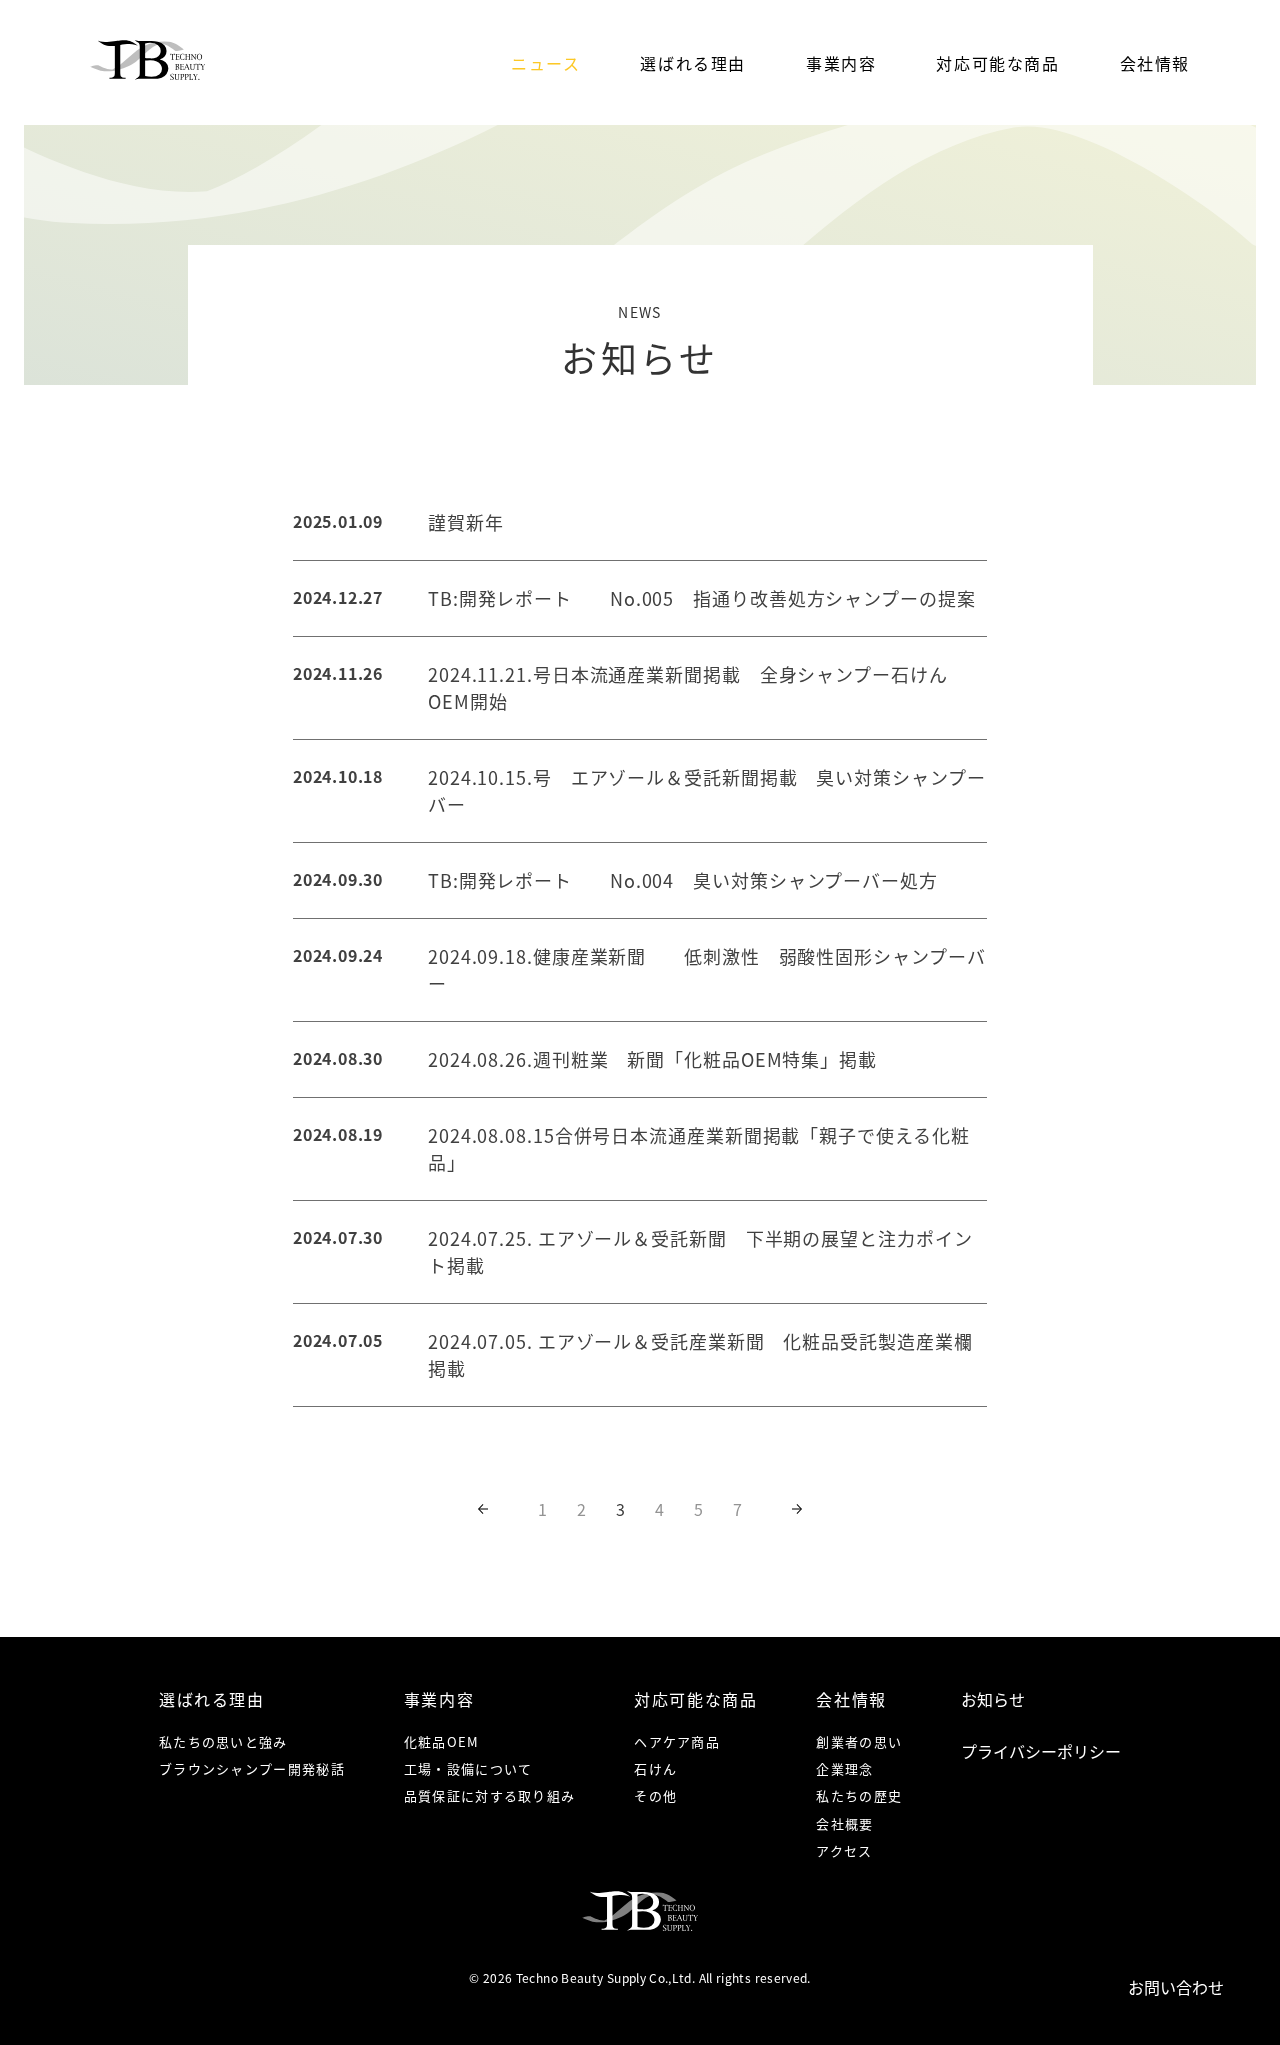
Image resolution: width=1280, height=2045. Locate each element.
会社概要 (844, 1823)
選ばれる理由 (693, 63)
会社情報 (1155, 63)
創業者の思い (859, 1741)
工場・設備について (468, 1768)
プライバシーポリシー (1041, 1751)
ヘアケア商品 (677, 1741)
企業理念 (844, 1768)
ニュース (545, 63)
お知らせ (993, 1699)
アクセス (844, 1850)
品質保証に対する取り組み (490, 1795)
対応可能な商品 (997, 63)
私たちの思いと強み (223, 1741)
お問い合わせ (1176, 1987)
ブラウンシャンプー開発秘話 (252, 1768)
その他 (655, 1795)
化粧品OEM (442, 1741)
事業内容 (841, 63)
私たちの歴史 (859, 1795)
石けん (655, 1768)
